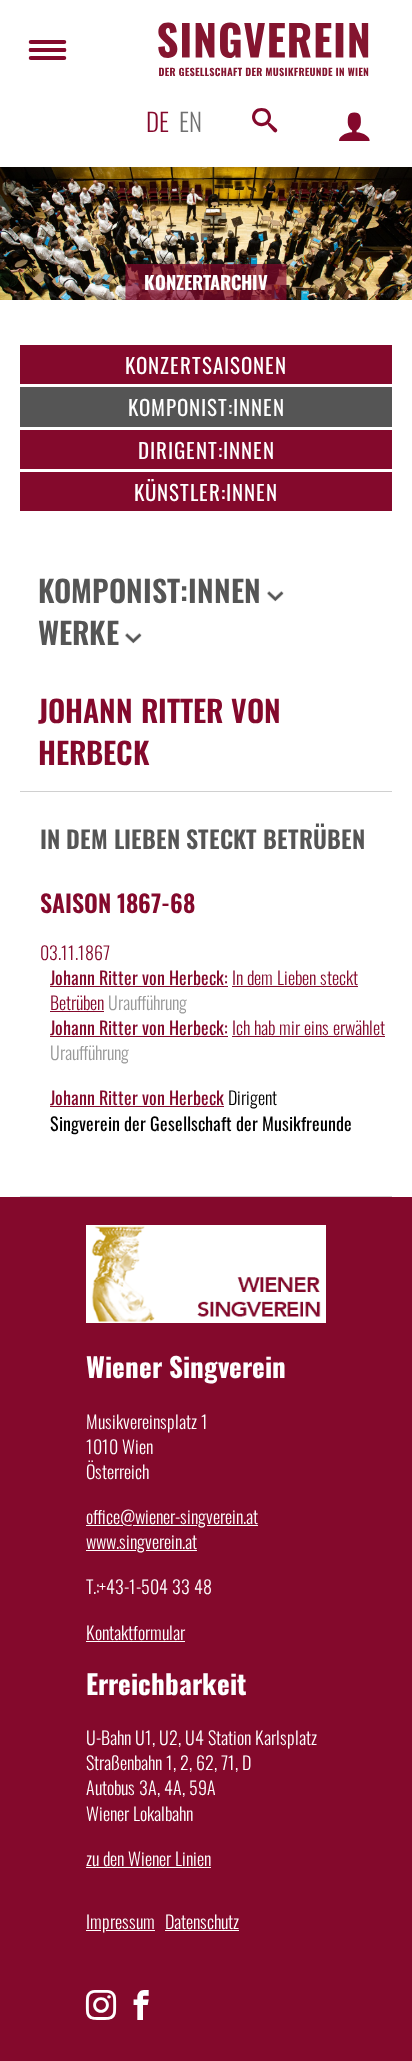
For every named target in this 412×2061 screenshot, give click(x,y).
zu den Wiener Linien (148, 1858)
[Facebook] (141, 2005)
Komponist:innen (206, 406)
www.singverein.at (141, 1541)
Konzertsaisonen (206, 364)
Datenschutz (202, 1921)
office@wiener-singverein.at (172, 1516)
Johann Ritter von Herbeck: (139, 977)
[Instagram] (101, 2005)
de (157, 120)
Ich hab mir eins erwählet (308, 1027)
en (190, 120)
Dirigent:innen (206, 449)
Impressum (120, 1921)
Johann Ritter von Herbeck (137, 1097)
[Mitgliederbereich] (354, 125)
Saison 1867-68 (117, 902)
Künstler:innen (206, 491)
